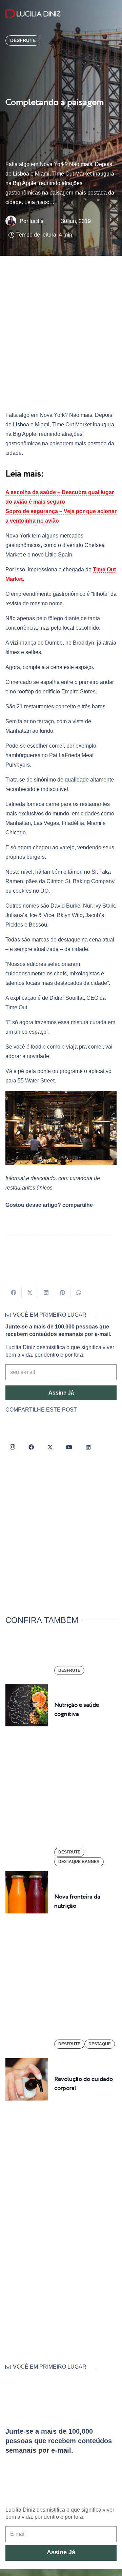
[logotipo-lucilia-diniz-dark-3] (33, 14)
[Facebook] (31, 1447)
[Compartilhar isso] (14, 1293)
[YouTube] (69, 1447)
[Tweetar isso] (30, 1293)
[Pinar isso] (62, 1293)
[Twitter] (50, 1447)
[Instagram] (12, 1447)
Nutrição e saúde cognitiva (77, 1710)
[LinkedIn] (88, 1447)
